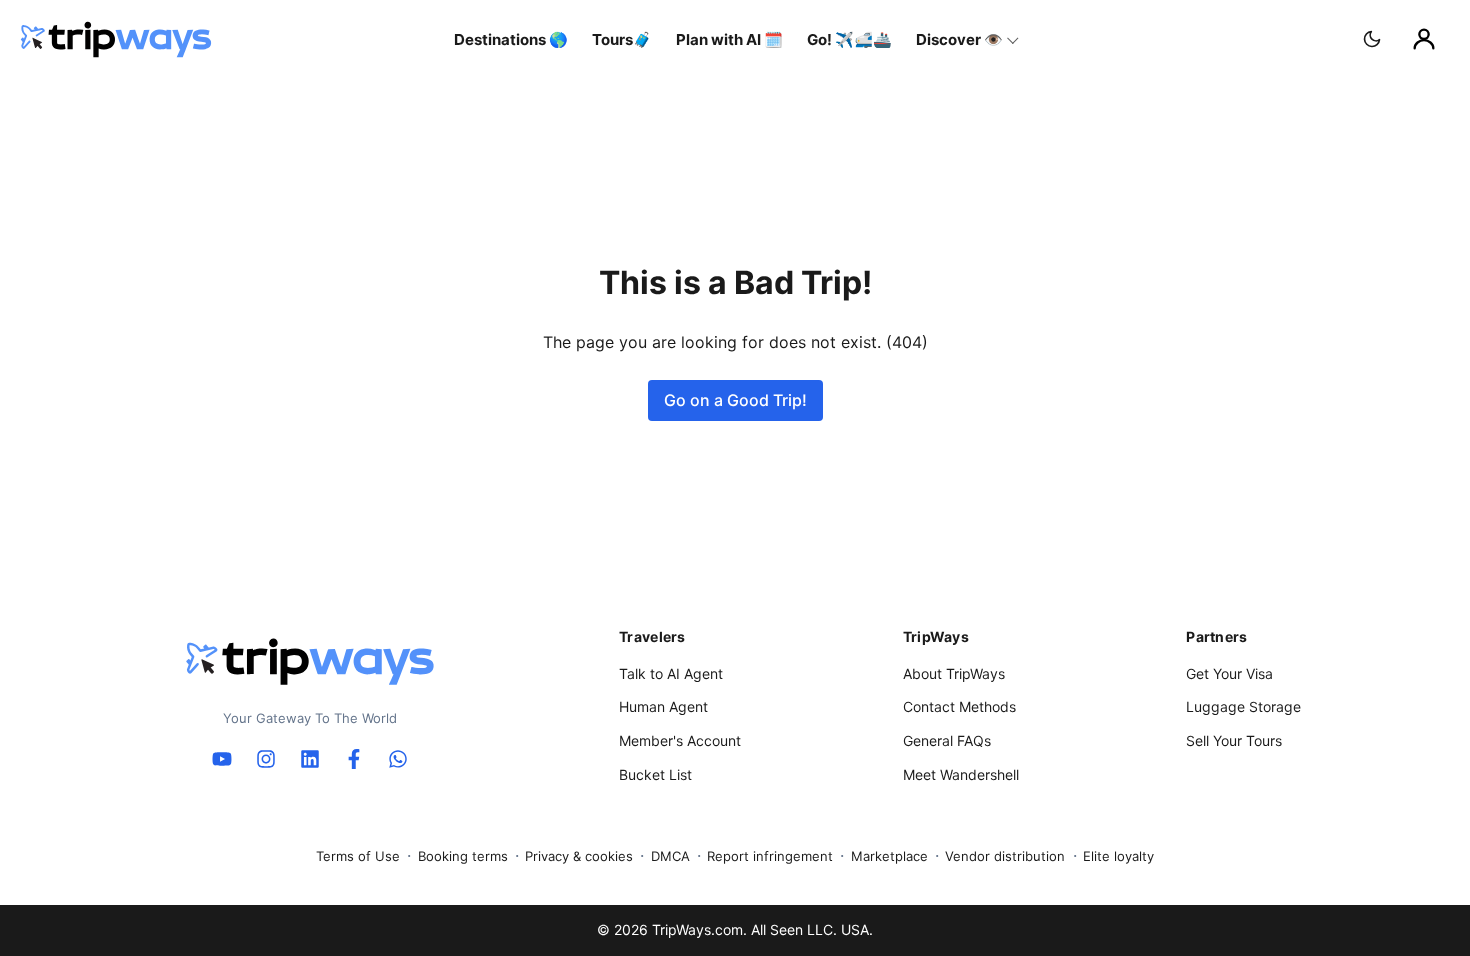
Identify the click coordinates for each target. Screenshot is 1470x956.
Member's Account (680, 740)
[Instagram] (266, 759)
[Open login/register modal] (1424, 39)
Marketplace (889, 856)
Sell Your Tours (1234, 740)
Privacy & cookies (579, 856)
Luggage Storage (1243, 706)
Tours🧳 (622, 39)
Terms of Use (358, 856)
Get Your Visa (1229, 673)
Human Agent (663, 706)
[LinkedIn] (310, 759)
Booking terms (463, 856)
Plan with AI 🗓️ (729, 39)
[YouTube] (222, 759)
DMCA (670, 856)
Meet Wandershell (961, 774)
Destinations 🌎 (511, 39)
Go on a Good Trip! (735, 400)
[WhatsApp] (398, 759)
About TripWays (954, 673)
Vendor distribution (1005, 856)
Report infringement (770, 856)
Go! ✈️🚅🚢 (849, 39)
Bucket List (655, 774)
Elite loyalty (1118, 856)
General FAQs (947, 740)
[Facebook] (354, 759)
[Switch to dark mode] (1372, 39)
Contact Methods (959, 706)
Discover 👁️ (959, 39)
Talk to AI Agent (671, 673)
